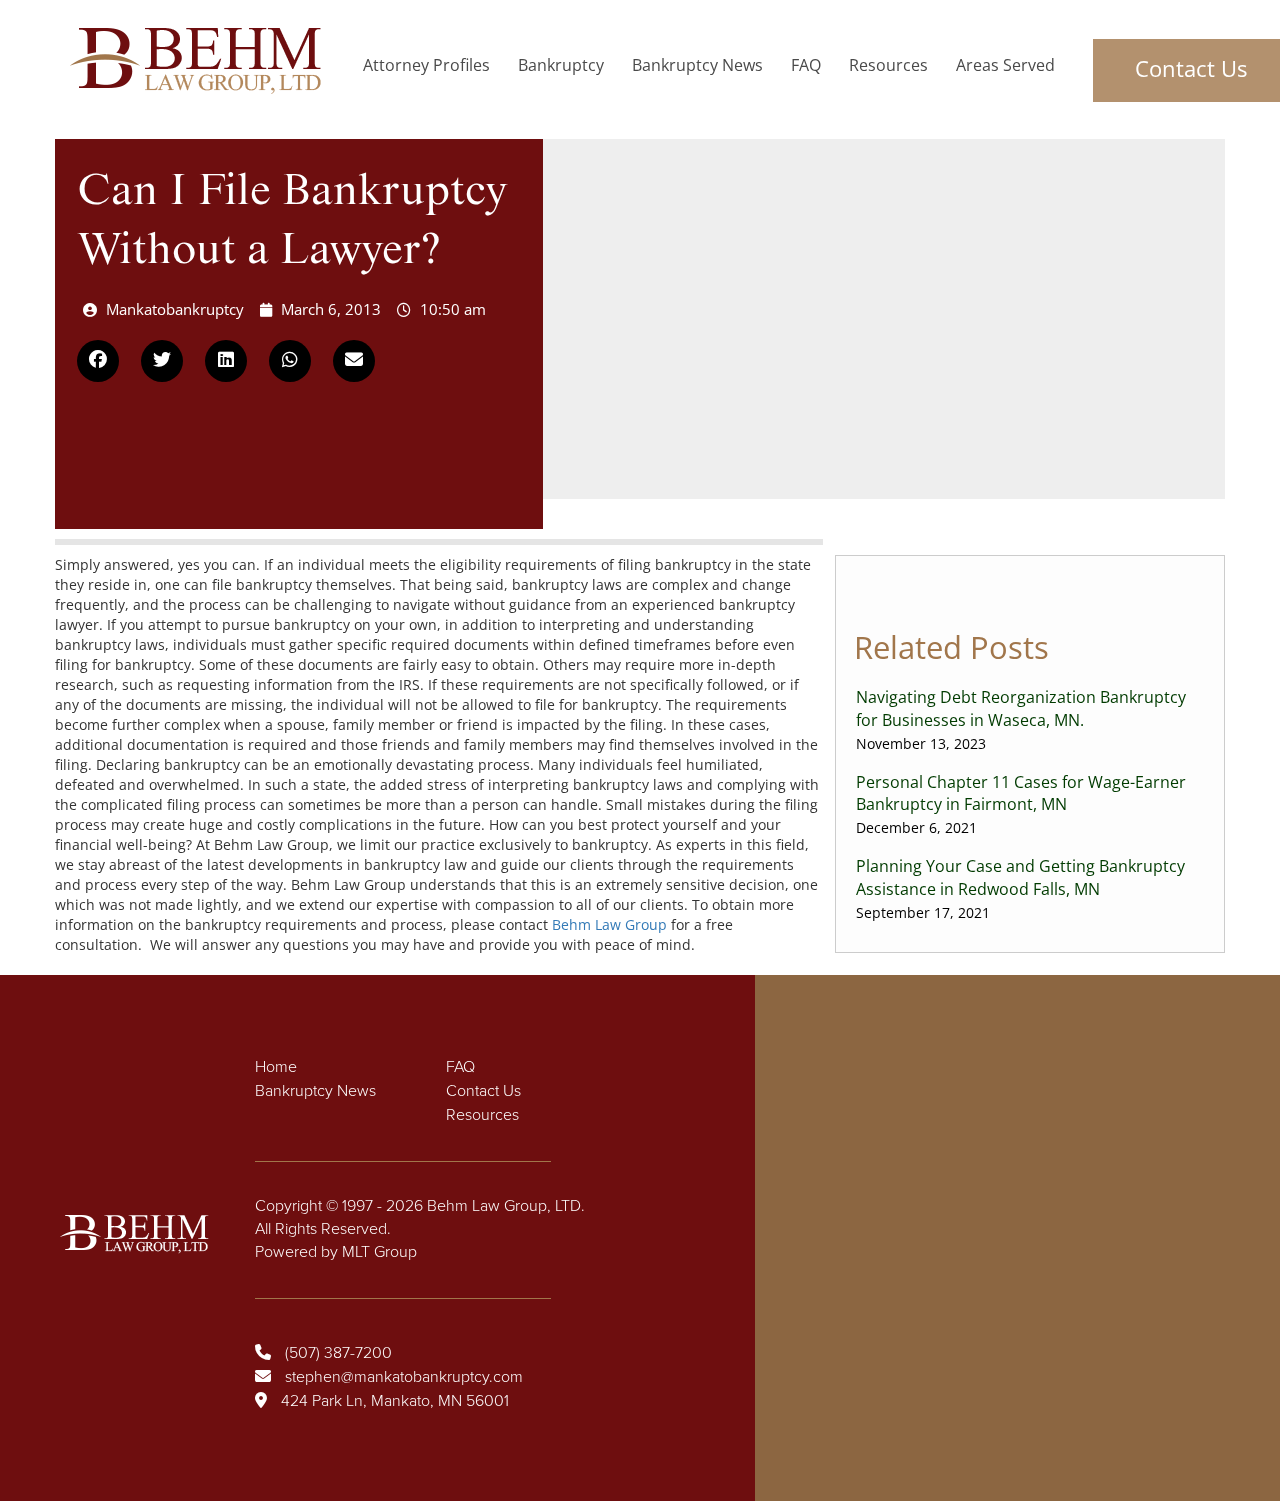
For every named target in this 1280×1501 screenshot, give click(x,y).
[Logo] (201, 61)
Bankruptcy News (697, 65)
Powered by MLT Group (336, 1252)
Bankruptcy (561, 65)
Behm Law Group (609, 924)
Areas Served (1005, 65)
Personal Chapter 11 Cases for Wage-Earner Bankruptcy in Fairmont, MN (1021, 804)
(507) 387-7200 (338, 1353)
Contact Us (483, 1091)
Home (276, 1067)
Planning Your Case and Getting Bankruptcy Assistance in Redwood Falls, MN (1020, 888)
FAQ (806, 65)
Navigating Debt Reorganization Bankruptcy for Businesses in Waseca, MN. (1021, 719)
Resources (888, 65)
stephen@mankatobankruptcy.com (404, 1377)
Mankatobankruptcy (175, 309)
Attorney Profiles (426, 65)
